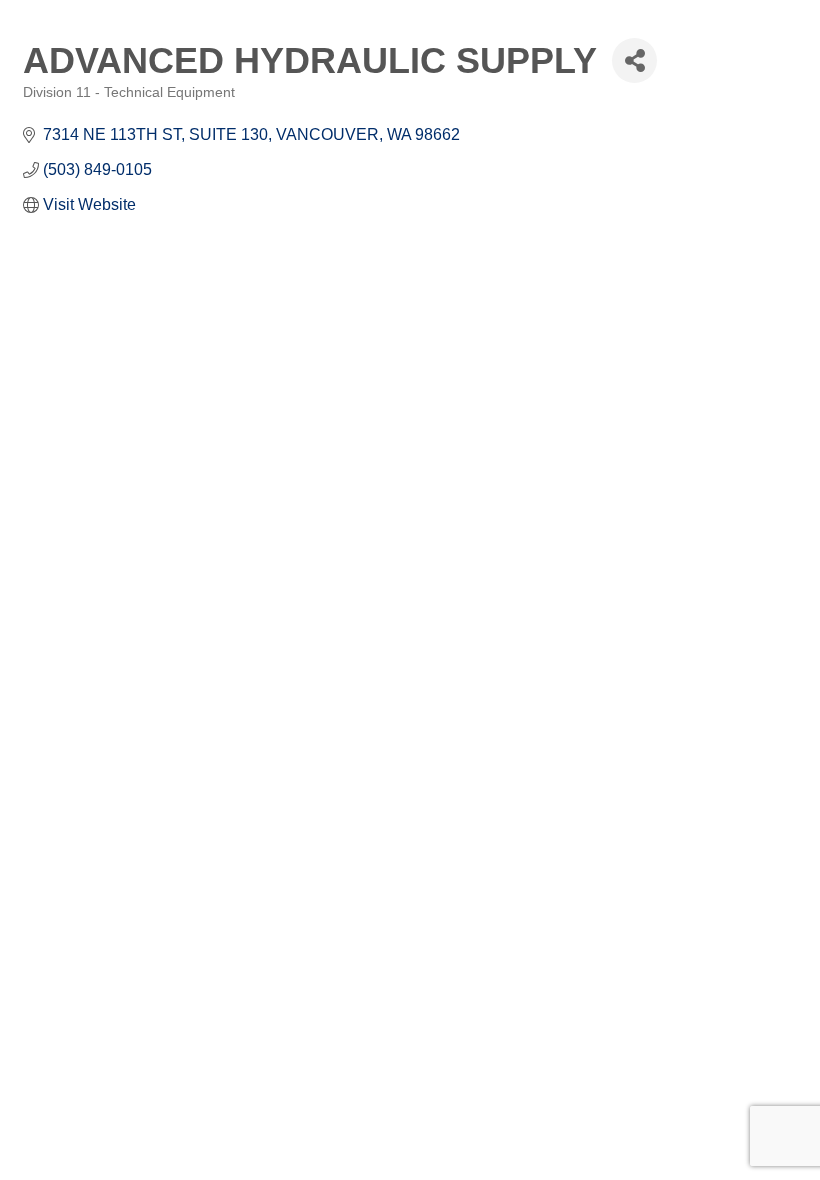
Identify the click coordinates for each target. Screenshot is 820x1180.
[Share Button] (634, 60)
